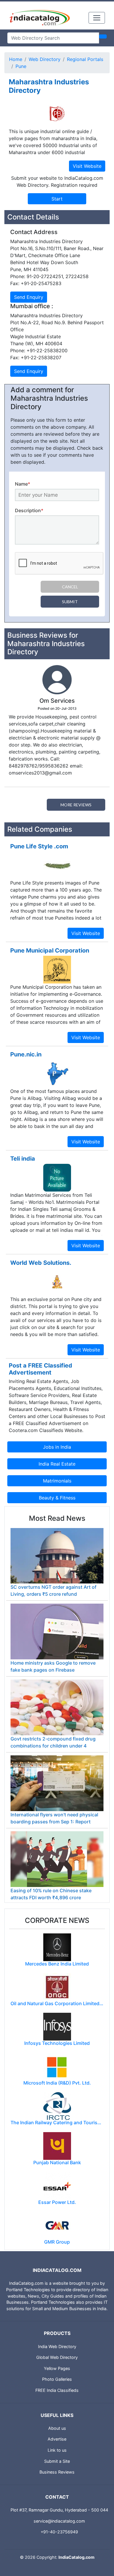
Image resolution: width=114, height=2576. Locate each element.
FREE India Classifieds (57, 2390)
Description (29, 510)
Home (16, 59)
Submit (70, 602)
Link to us (57, 2450)
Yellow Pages (57, 2368)
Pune (21, 66)
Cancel (70, 587)
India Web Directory (57, 2346)
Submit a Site (57, 2461)
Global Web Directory (57, 2357)
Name (23, 484)
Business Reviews (57, 2472)
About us (57, 2428)
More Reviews (76, 805)
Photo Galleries (57, 2379)
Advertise (57, 2439)
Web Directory (45, 59)
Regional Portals (85, 59)
